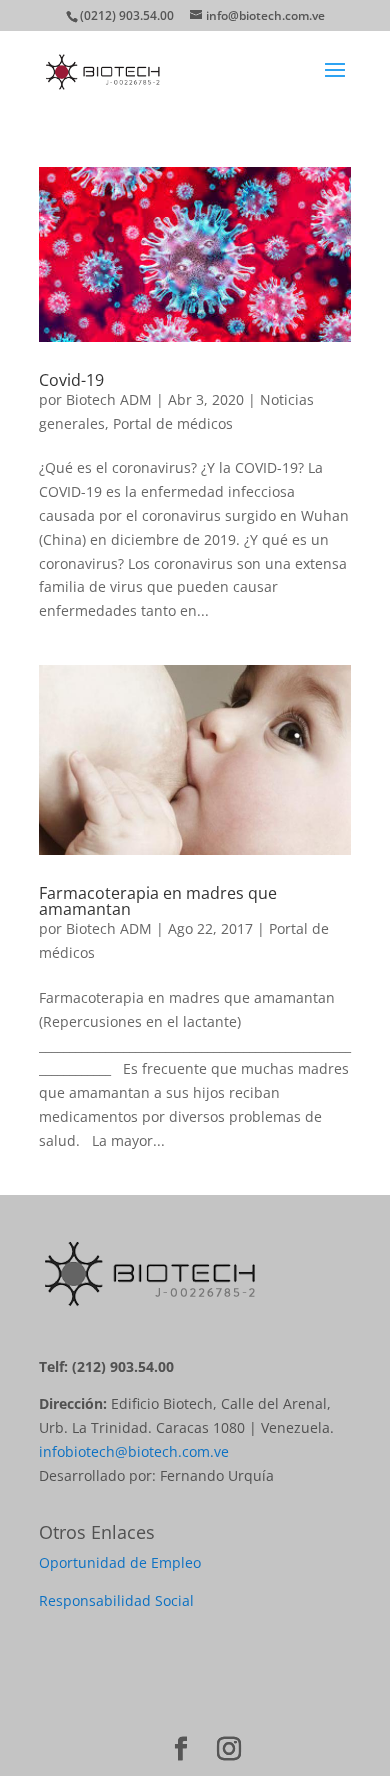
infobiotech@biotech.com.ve (134, 1451)
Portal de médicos (173, 423)
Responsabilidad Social (116, 1600)
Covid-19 (71, 380)
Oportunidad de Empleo (120, 1562)
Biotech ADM (109, 399)
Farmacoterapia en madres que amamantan (158, 901)
